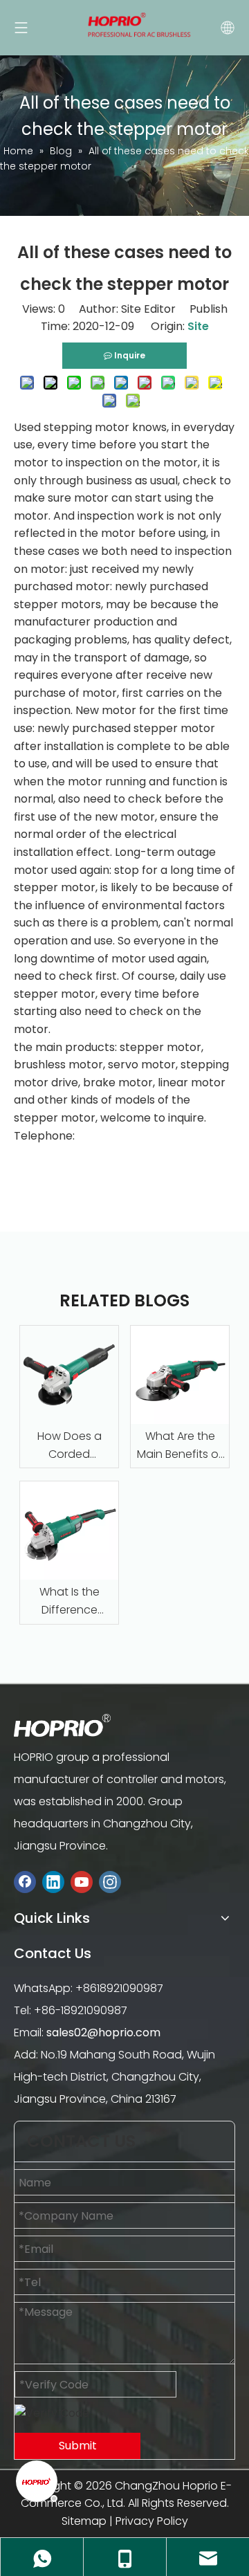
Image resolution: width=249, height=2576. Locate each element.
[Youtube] (82, 1882)
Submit (78, 2446)
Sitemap (84, 2521)
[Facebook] (25, 1882)
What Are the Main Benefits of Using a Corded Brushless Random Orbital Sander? (180, 1445)
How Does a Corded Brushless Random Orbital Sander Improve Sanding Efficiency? (69, 1445)
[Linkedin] (53, 1882)
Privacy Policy (152, 2521)
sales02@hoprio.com (103, 2033)
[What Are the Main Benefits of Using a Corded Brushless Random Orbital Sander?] (180, 1375)
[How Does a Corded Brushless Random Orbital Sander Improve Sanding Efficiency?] (69, 1375)
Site (198, 326)
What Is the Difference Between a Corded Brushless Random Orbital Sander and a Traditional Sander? (70, 1601)
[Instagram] (110, 1882)
